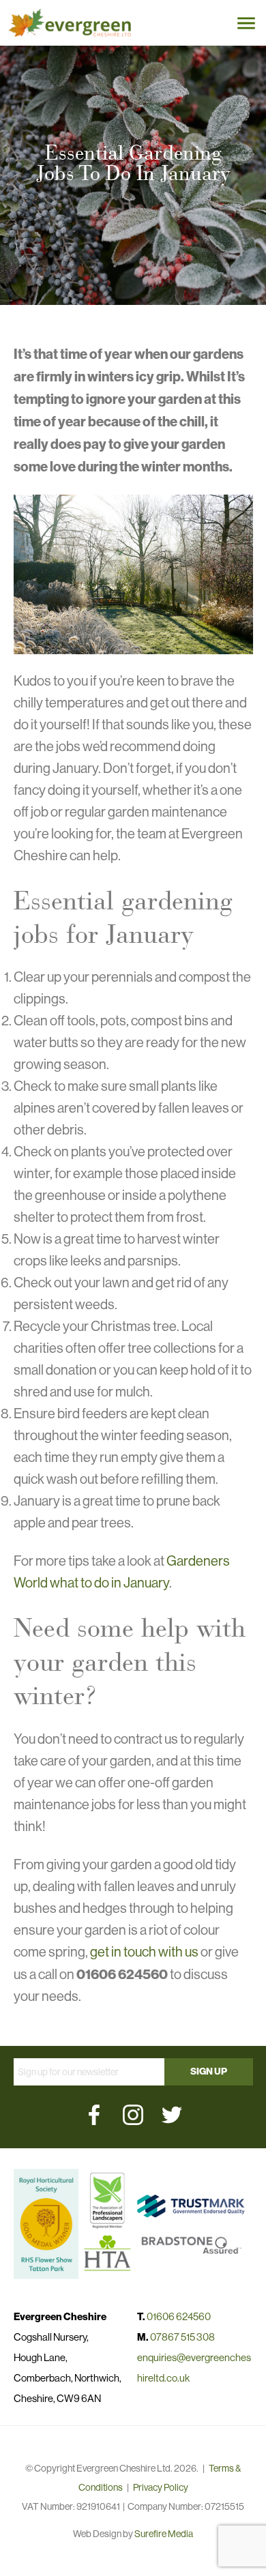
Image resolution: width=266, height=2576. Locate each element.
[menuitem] (94, 2115)
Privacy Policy (161, 2487)
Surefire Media (164, 2534)
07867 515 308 (182, 2337)
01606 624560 (179, 2316)
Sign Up (209, 2072)
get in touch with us (144, 1952)
